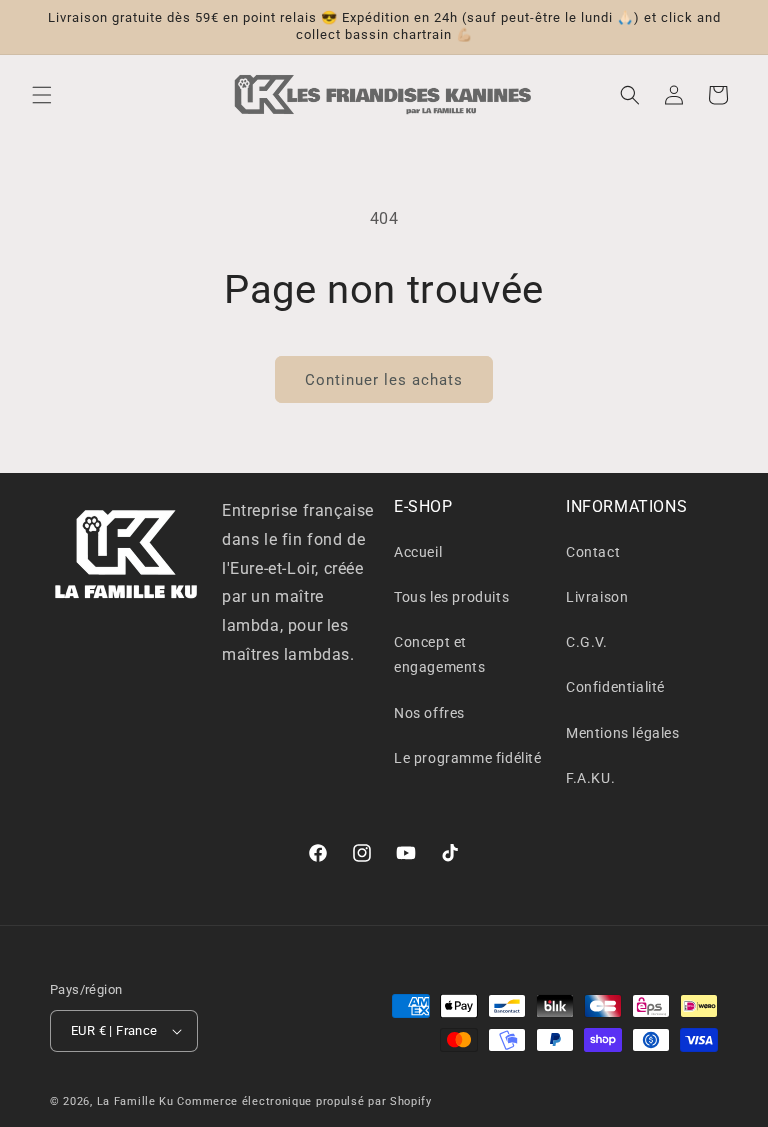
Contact (593, 552)
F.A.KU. (590, 778)
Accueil (418, 552)
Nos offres (429, 713)
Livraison (597, 597)
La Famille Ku (135, 1101)
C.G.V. (587, 642)
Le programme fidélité (468, 758)
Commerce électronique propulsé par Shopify (304, 1101)
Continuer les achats (384, 380)
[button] (42, 95)
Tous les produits (451, 597)
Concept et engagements (440, 654)
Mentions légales (623, 733)
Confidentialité (615, 687)
